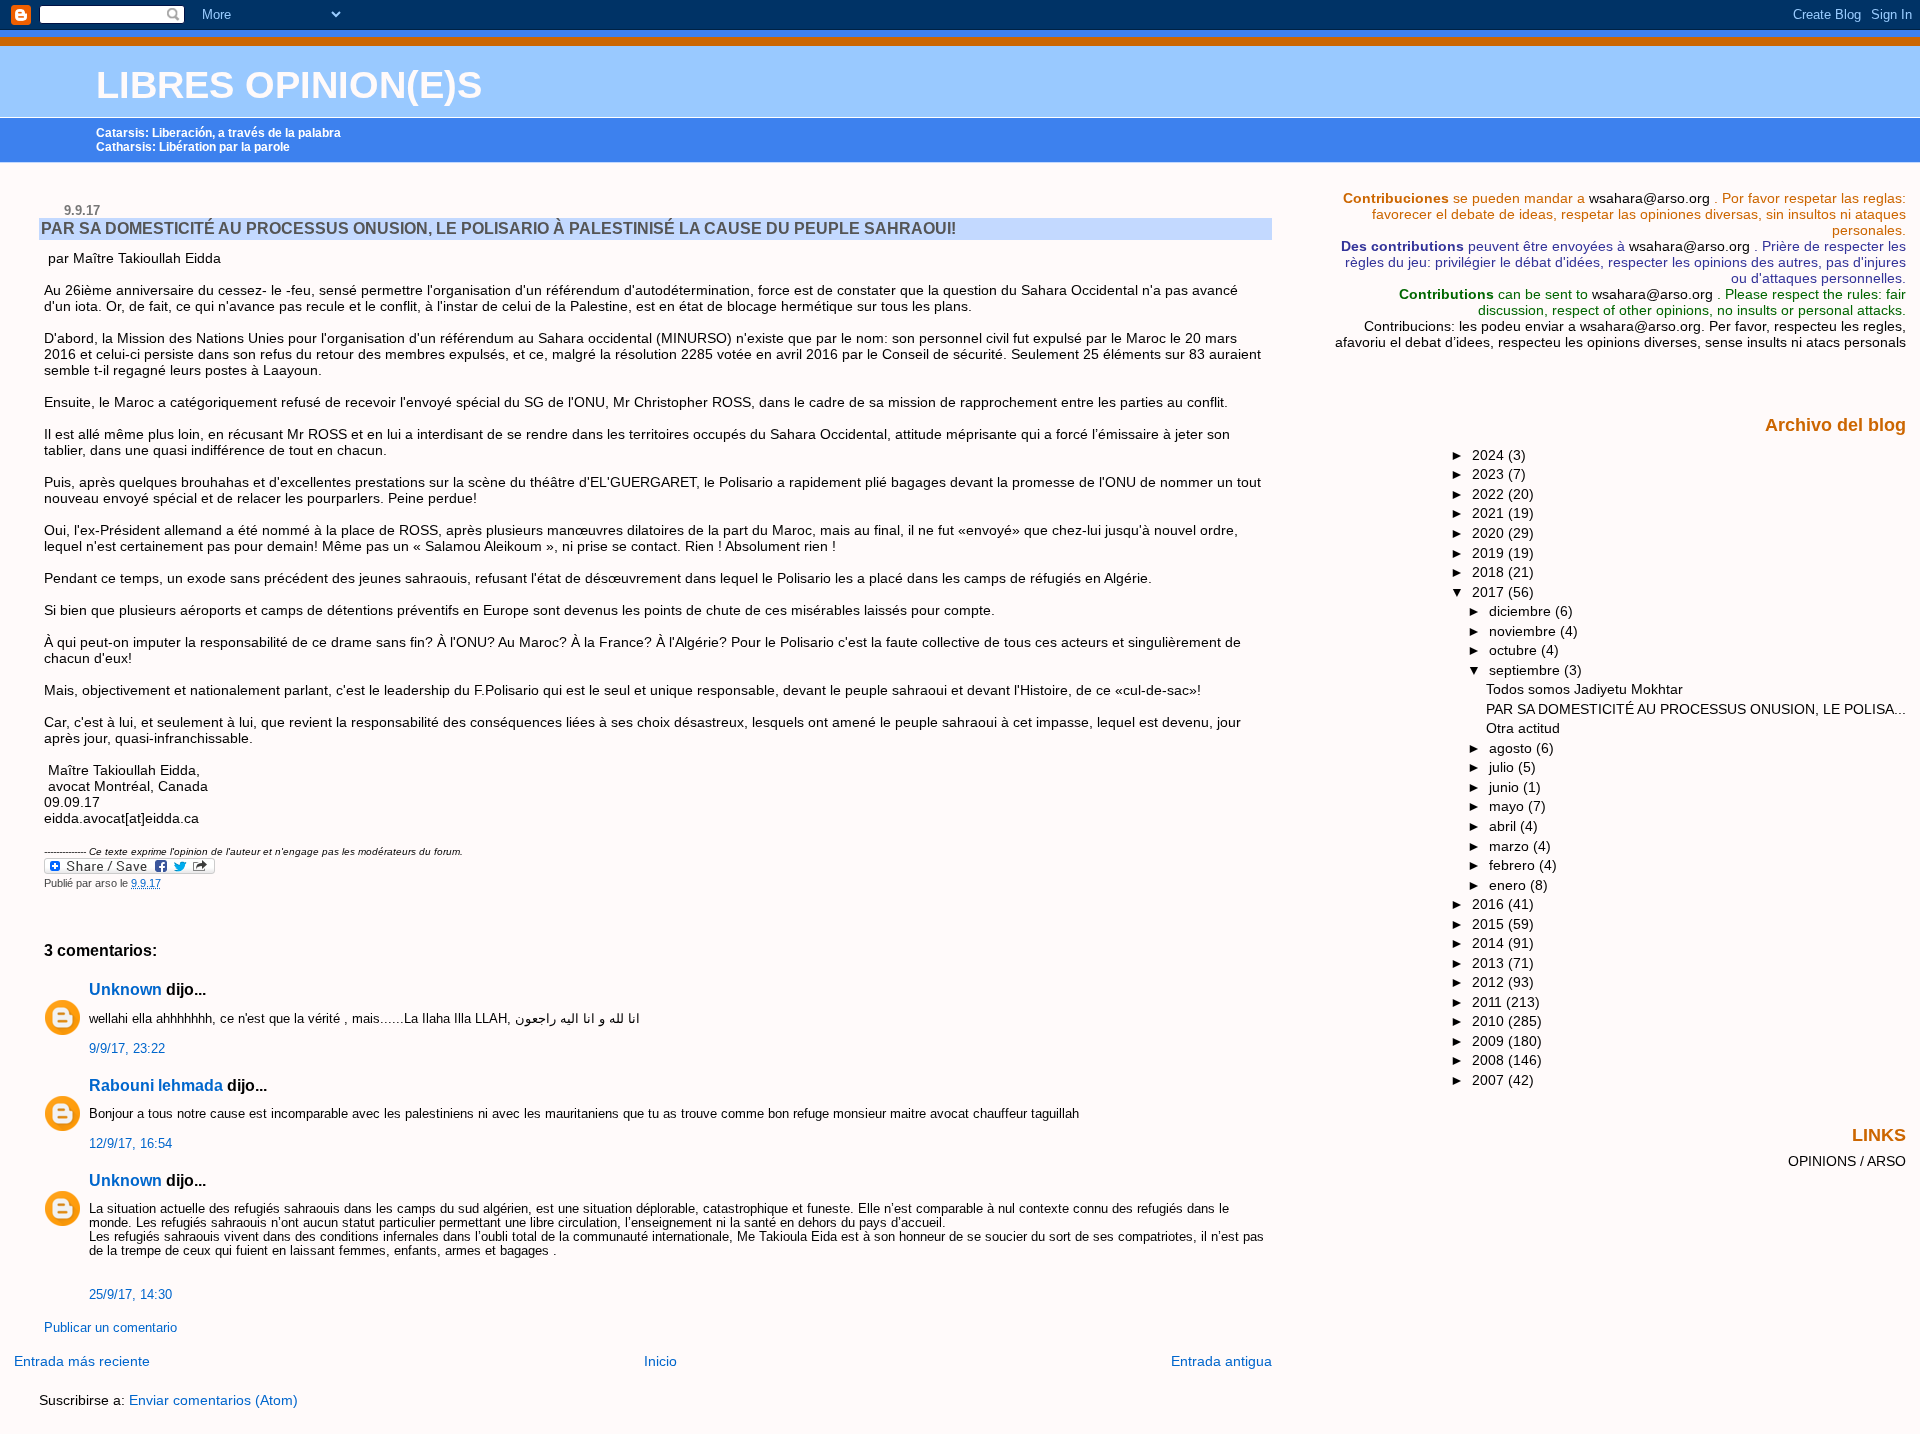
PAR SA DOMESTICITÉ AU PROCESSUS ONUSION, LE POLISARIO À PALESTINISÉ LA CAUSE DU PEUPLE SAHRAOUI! (498, 228)
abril (1504, 826)
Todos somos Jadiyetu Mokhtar (1584, 689)
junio (1506, 787)
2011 (1489, 1002)
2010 (1490, 1021)
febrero (1514, 865)
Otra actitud (1523, 728)
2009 (1490, 1041)
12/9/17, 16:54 (130, 1144)
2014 (1490, 943)
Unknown (125, 989)
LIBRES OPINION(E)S (289, 85)
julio (1503, 767)
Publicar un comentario (110, 1328)
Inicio (660, 1361)
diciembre (1522, 611)
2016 (1490, 904)
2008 (1490, 1060)
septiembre (1526, 670)
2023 (1490, 474)
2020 (1490, 533)
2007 (1490, 1080)
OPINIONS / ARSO (1847, 1161)
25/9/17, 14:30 (130, 1295)
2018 (1490, 572)
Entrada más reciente (82, 1361)
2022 (1490, 494)
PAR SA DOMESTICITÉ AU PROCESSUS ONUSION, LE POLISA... (1696, 709)
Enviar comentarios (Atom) (213, 1400)
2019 (1490, 553)
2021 (1490, 513)
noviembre (1524, 631)
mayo (1508, 806)
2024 (1490, 455)
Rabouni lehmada (156, 1085)
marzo (1511, 846)
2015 (1490, 924)
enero (1509, 885)
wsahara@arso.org (1649, 198)
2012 (1490, 982)
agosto (1512, 748)
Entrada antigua (1221, 1361)
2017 (1490, 592)
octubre (1515, 650)
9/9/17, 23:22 (127, 1049)
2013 (1490, 963)
